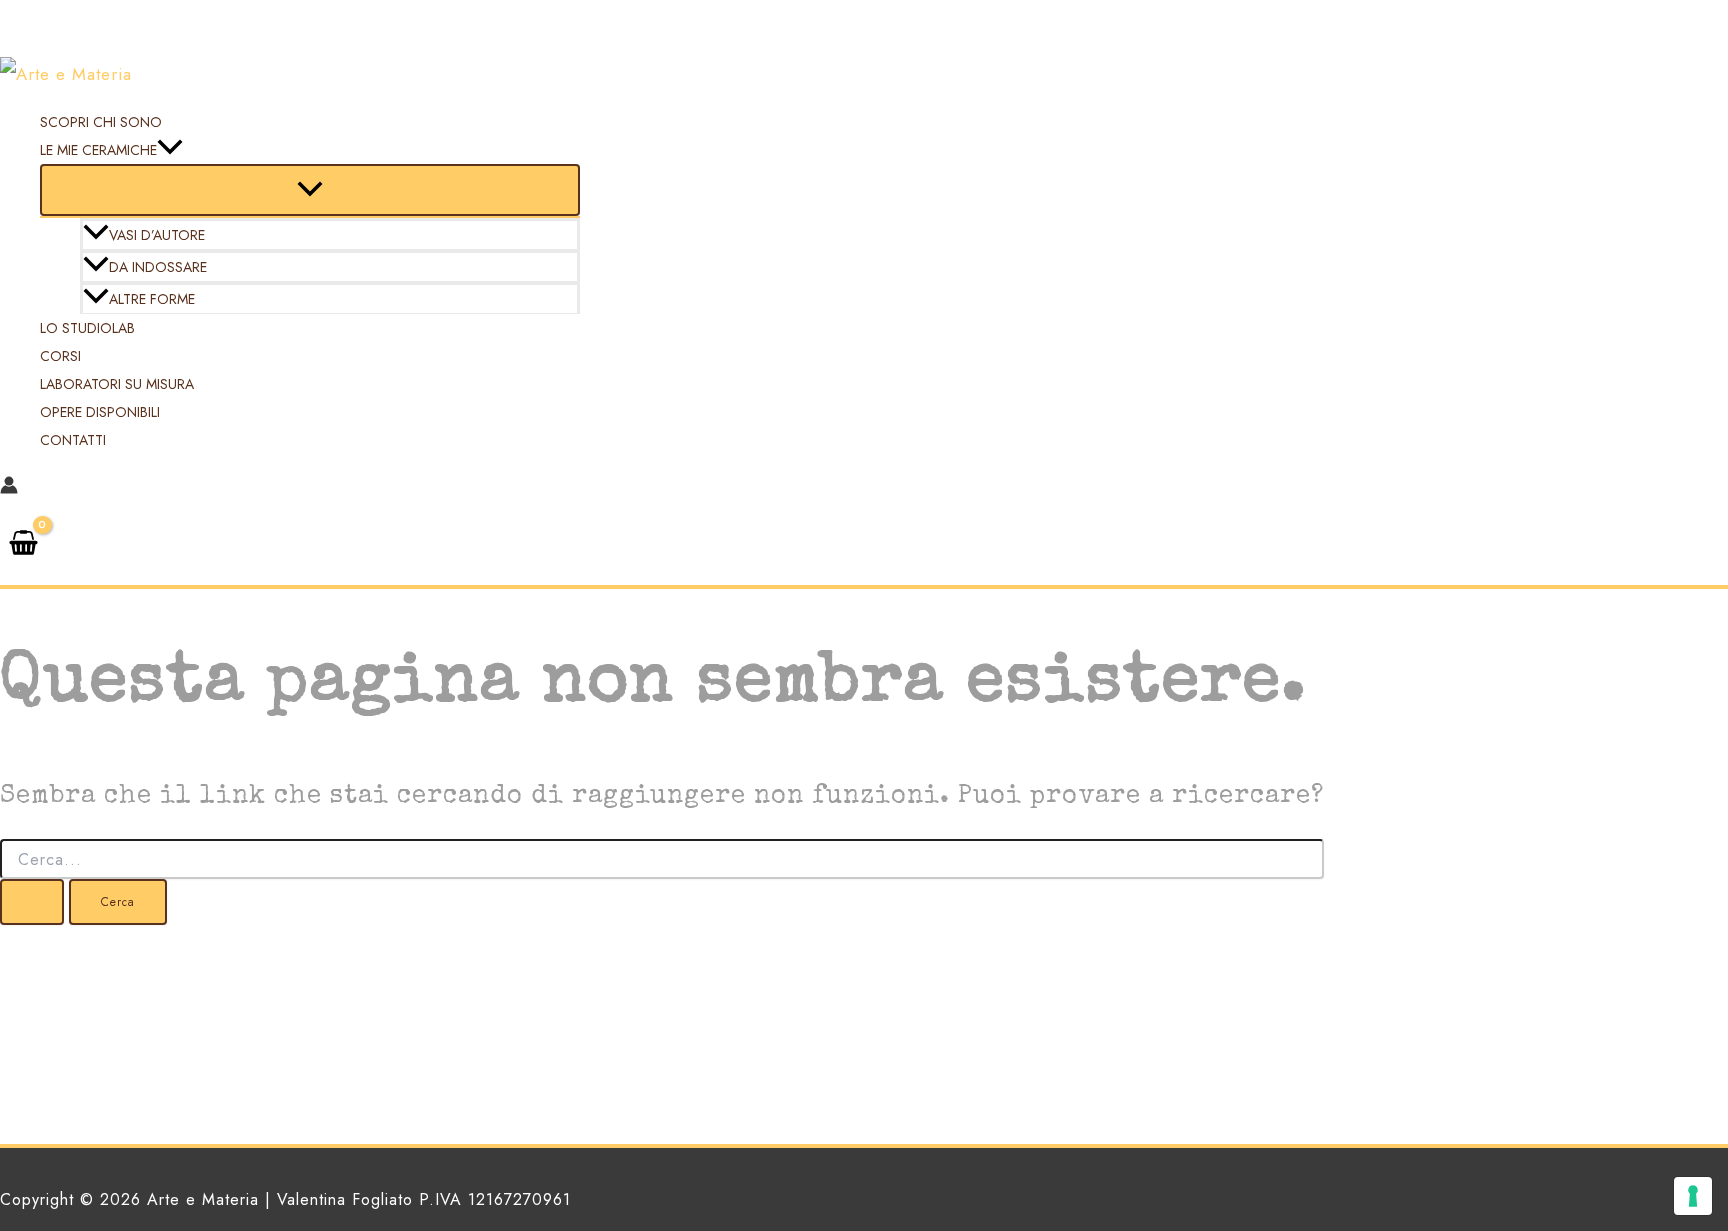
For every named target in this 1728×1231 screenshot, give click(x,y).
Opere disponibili (100, 412)
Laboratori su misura (117, 384)
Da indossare (158, 267)
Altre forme (152, 299)
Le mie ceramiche (98, 150)
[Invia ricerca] (32, 902)
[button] (170, 150)
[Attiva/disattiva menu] (310, 190)
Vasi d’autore (157, 235)
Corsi (60, 356)
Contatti (73, 440)
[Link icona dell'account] (9, 488)
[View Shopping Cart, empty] (23, 545)
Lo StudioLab (87, 328)
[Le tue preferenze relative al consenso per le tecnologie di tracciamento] (1693, 1196)
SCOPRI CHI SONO (101, 122)
